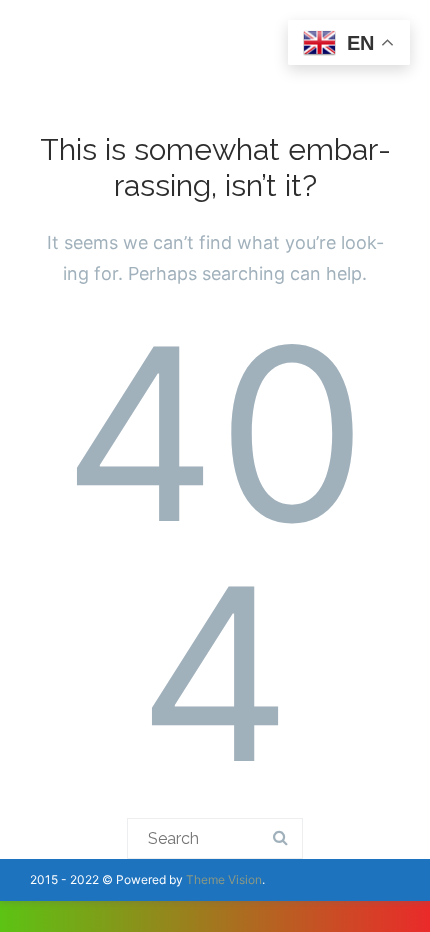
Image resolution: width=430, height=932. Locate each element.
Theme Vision (224, 879)
